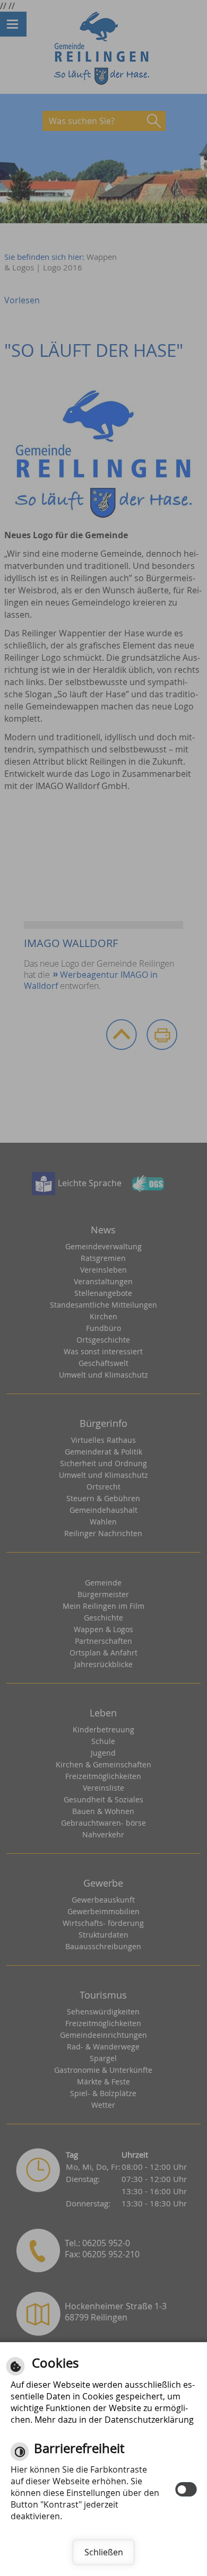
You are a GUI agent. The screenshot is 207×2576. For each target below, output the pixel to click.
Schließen (104, 2552)
